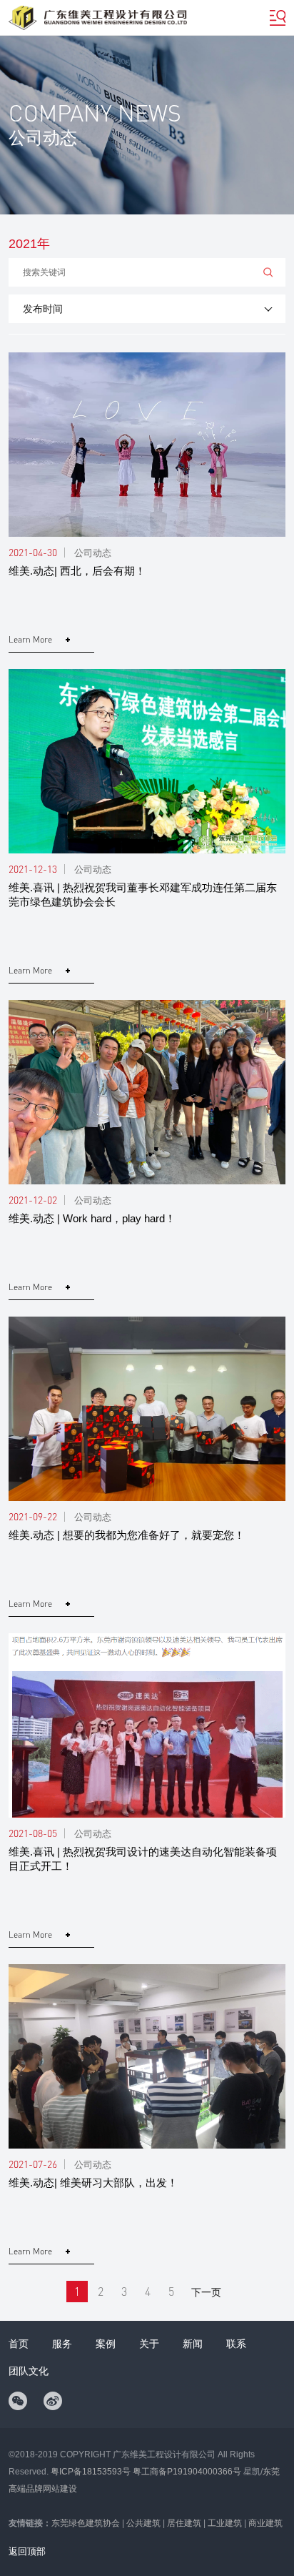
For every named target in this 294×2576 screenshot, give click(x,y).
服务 (62, 2344)
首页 (19, 2344)
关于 (149, 2344)
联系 (236, 2344)
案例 (106, 2344)
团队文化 (29, 2371)
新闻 (193, 2344)
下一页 (206, 2292)
